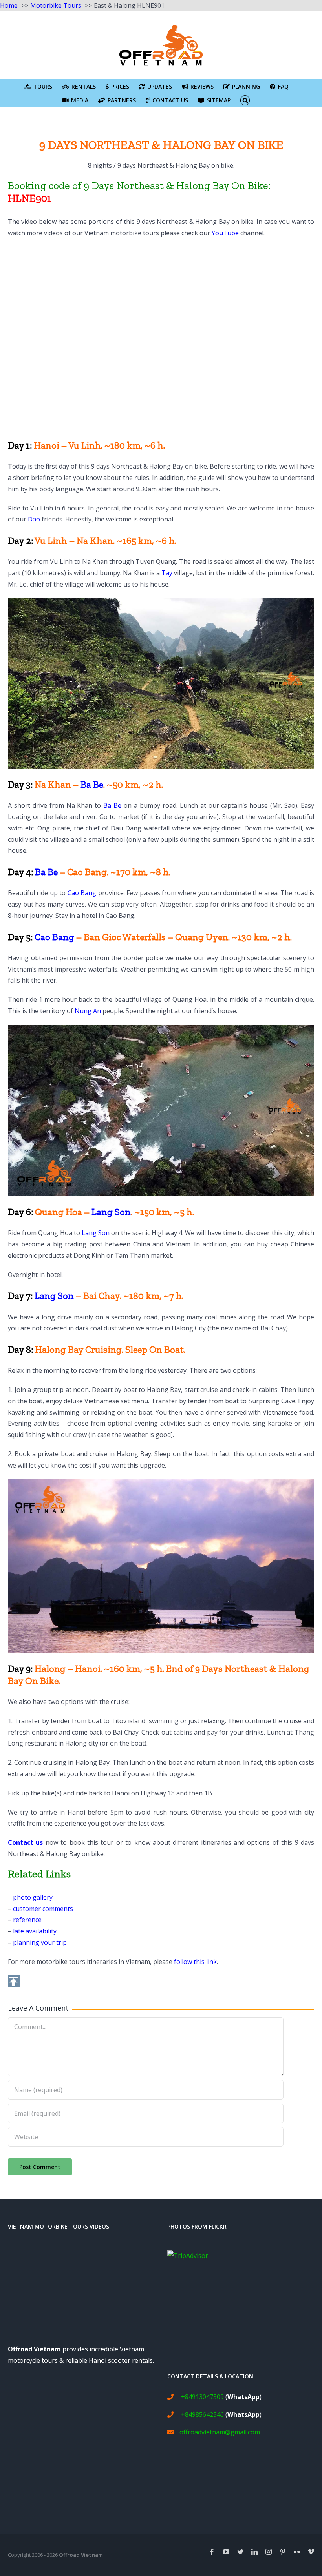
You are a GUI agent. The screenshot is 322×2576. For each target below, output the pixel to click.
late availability (35, 1931)
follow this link (195, 1962)
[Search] (245, 100)
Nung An (88, 1011)
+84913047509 (202, 2397)
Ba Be (92, 784)
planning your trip (40, 1942)
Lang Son (111, 1212)
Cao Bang (82, 893)
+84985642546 (202, 2414)
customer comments (43, 1909)
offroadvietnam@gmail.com (220, 2432)
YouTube (225, 233)
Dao (34, 519)
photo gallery (33, 1897)
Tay (167, 573)
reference (27, 1920)
